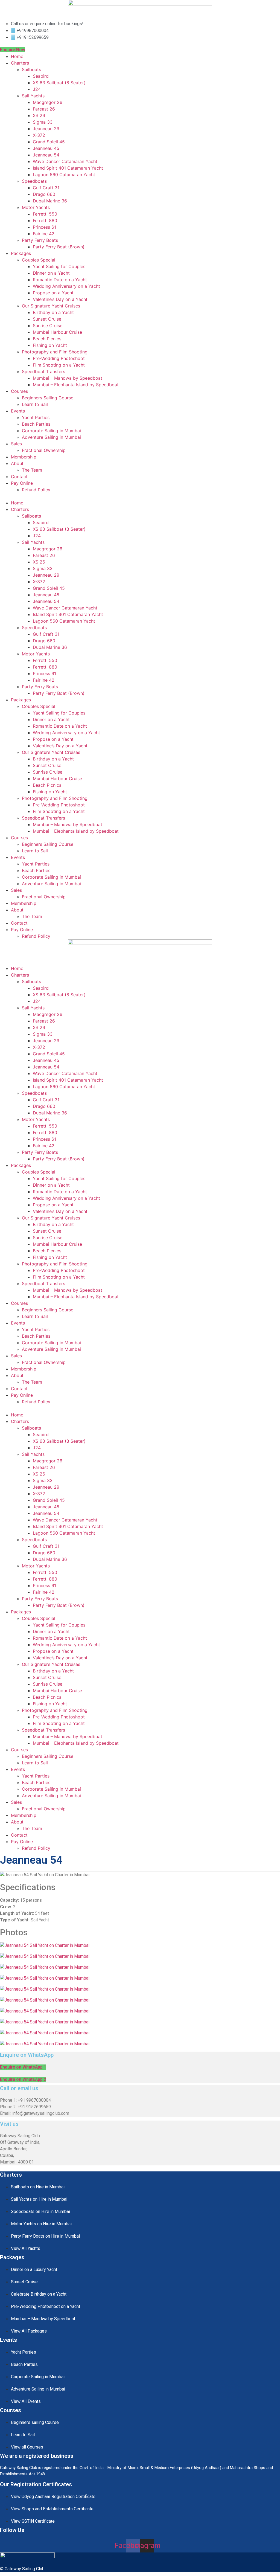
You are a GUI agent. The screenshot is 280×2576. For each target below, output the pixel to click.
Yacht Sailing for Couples (59, 266)
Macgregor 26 (48, 102)
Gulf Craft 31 (46, 188)
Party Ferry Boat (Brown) (59, 247)
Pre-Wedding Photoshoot (59, 358)
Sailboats (31, 69)
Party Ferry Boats (40, 240)
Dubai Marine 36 (50, 201)
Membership (24, 457)
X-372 (39, 135)
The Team (32, 470)
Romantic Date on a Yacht (60, 280)
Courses (19, 391)
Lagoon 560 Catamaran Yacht (64, 175)
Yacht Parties (36, 417)
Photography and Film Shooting (55, 352)
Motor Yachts (36, 207)
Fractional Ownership (44, 450)
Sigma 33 (43, 122)
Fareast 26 (44, 109)
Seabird (41, 76)
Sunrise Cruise (48, 326)
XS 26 (39, 115)
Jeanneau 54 (46, 155)
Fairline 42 (44, 234)
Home (17, 56)
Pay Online (22, 483)
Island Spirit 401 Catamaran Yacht (68, 168)
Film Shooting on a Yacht (59, 365)
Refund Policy (36, 490)
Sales (16, 444)
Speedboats (34, 181)
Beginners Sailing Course (48, 398)
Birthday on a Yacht (53, 312)
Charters (20, 63)
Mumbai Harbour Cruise (57, 332)
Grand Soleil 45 (49, 142)
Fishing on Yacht (50, 345)
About (17, 463)
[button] (140, 496)
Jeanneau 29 (46, 129)
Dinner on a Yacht (51, 273)
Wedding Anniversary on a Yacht (66, 286)
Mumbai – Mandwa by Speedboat (68, 378)
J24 (37, 89)
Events (18, 411)
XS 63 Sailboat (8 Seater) (59, 83)
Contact (19, 477)
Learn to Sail (35, 404)
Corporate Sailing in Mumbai (51, 431)
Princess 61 (44, 227)
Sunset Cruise (47, 319)
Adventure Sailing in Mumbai (51, 437)
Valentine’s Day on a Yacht (60, 299)
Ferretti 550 (45, 214)
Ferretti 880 (45, 220)
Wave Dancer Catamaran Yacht (65, 161)
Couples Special (39, 260)
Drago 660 (44, 194)
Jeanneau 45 (46, 148)
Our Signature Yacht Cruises (51, 306)
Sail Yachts (33, 96)
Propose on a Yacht (53, 293)
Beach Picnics (47, 339)
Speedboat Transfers (43, 371)
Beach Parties (36, 424)
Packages (21, 253)
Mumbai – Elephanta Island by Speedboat (76, 385)
